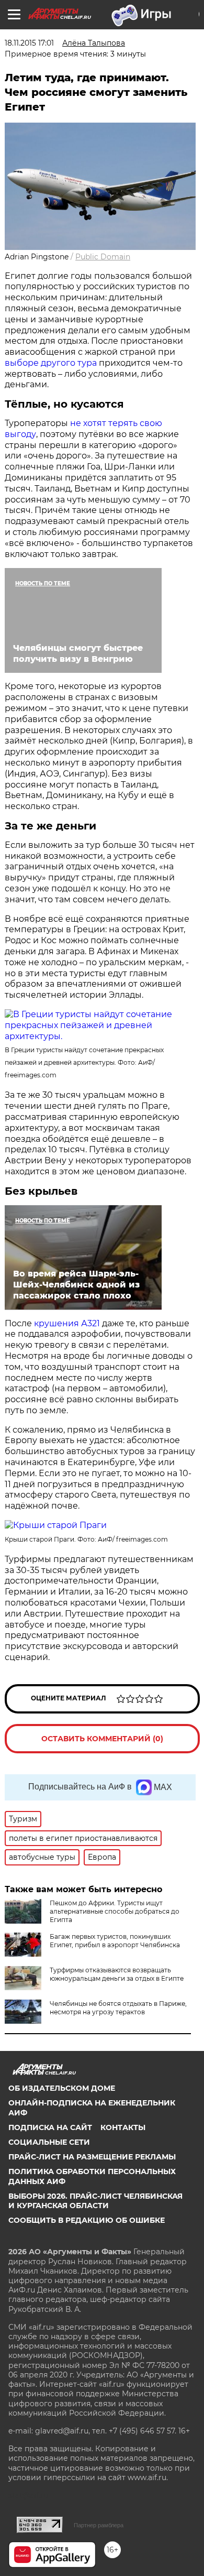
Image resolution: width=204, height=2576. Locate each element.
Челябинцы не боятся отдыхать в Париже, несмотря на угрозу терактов (118, 2008)
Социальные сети (49, 2142)
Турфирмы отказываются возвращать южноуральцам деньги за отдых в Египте (117, 1974)
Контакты (123, 2127)
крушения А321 (67, 1323)
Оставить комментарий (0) (102, 1739)
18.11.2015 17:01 (29, 43)
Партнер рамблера (99, 2525)
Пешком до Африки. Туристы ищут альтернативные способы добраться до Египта (115, 1911)
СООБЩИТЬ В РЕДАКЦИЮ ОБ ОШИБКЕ (87, 2220)
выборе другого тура (51, 363)
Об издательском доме (62, 2088)
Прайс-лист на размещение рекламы (92, 2157)
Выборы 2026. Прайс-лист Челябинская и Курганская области (95, 2201)
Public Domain (103, 257)
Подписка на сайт (50, 2127)
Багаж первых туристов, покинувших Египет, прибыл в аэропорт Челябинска (115, 1941)
